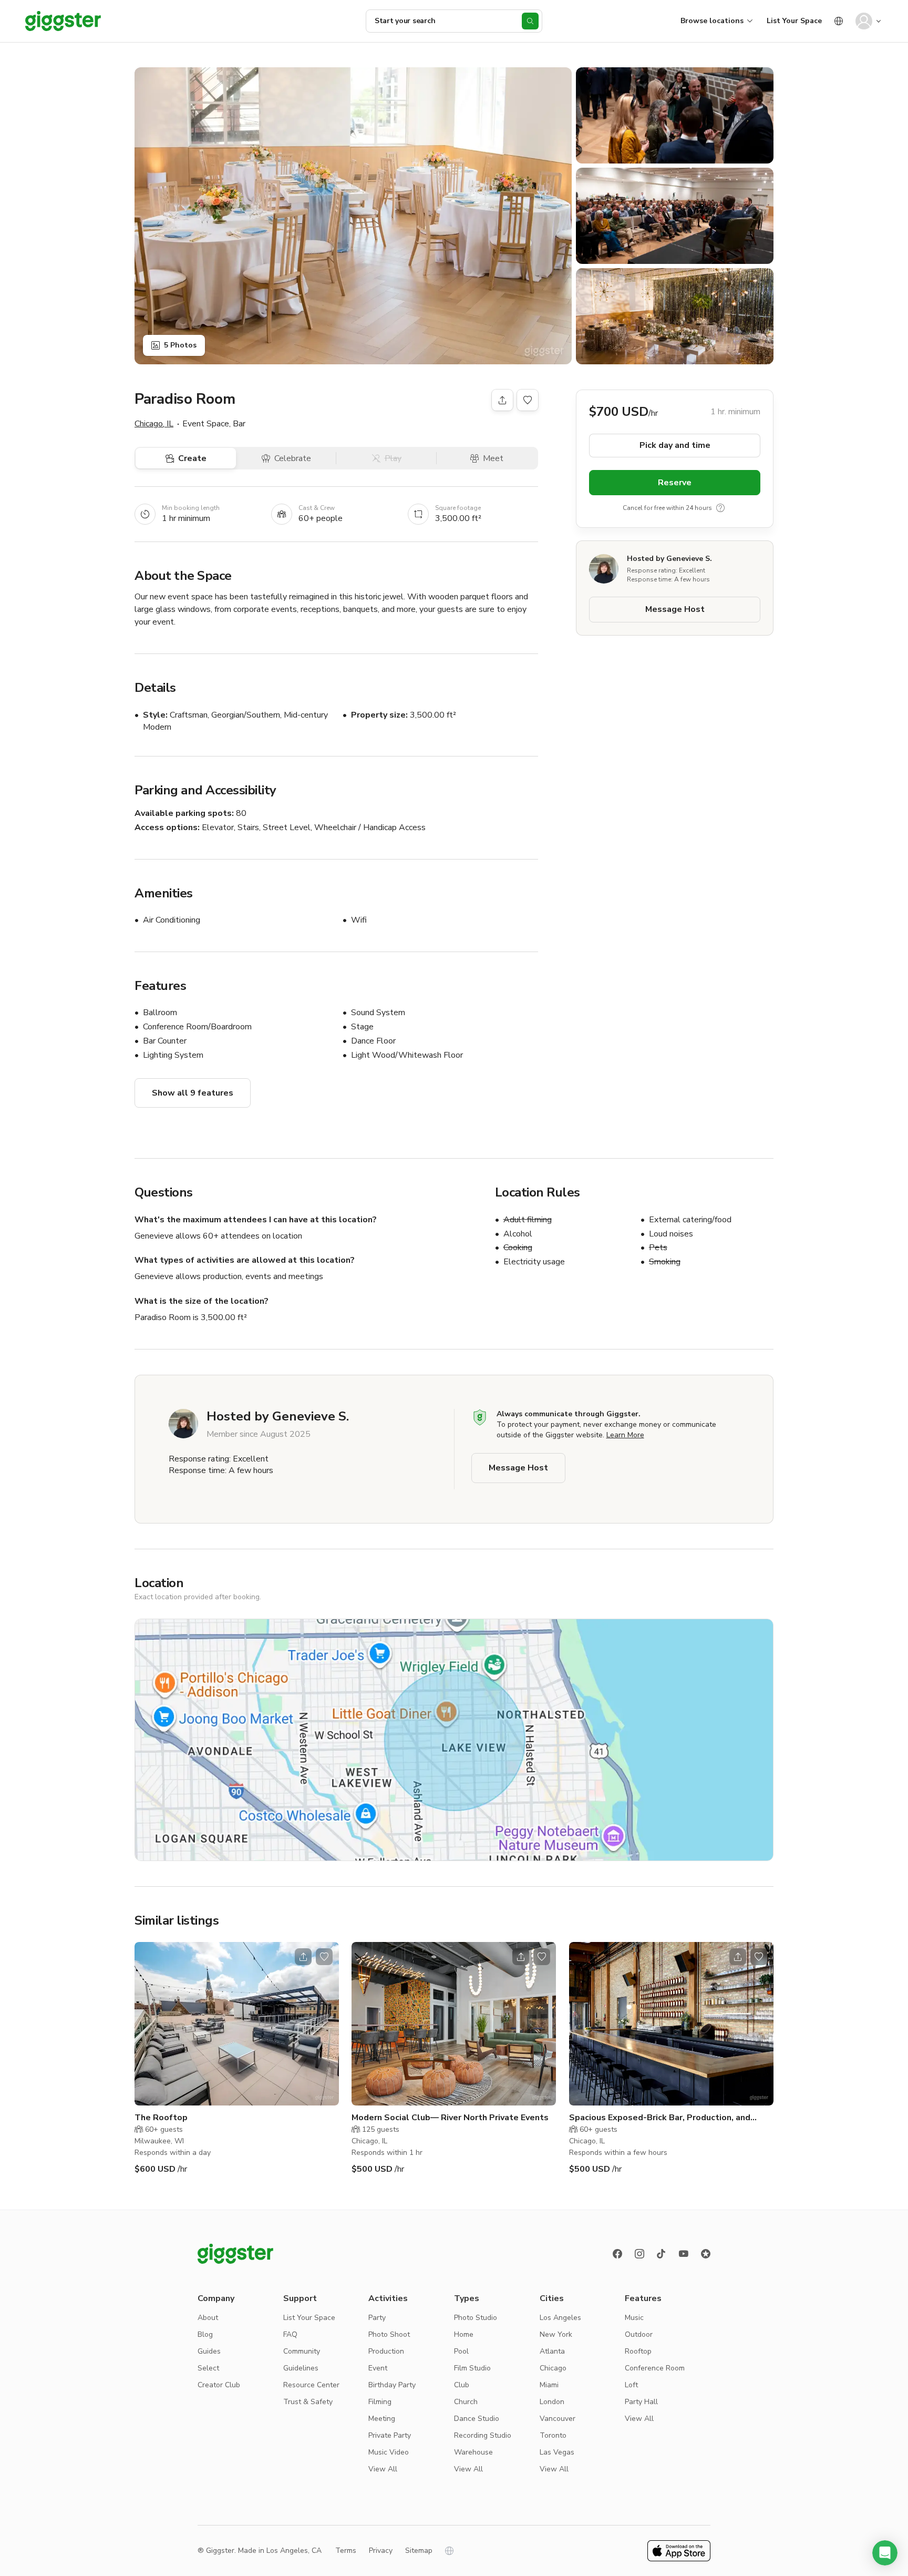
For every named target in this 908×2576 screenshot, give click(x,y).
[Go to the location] (237, 2024)
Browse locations (712, 21)
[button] (885, 2553)
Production (386, 2351)
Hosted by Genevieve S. (669, 559)
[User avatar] (864, 21)
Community (302, 2351)
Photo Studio (476, 2318)
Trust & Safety (308, 2402)
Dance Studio (477, 2419)
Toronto (553, 2435)
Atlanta (552, 2351)
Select (208, 2368)
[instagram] (639, 2254)
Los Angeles (560, 2318)
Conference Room (655, 2368)
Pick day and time (675, 445)
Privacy (381, 2551)
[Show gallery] (353, 216)
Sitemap (419, 2551)
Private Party (390, 2435)
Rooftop (638, 2351)
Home (464, 2334)
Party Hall (641, 2402)
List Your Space (794, 21)
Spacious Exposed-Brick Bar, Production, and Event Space (660, 2118)
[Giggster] (63, 21)
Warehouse (473, 2452)
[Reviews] (706, 2254)
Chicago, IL (154, 424)
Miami (549, 2385)
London (552, 2402)
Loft (631, 2385)
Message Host (675, 609)
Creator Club (219, 2385)
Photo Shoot (389, 2334)
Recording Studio (483, 2435)
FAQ (290, 2334)
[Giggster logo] (235, 2254)
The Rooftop (161, 2118)
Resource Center (311, 2385)
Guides (209, 2351)
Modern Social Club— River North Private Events (450, 2118)
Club (462, 2385)
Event (378, 2368)
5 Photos (180, 345)
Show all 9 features (193, 1093)
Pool (461, 2351)
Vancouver (558, 2419)
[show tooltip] (720, 508)
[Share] (502, 400)
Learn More (625, 1435)
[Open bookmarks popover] (528, 400)
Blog (205, 2334)
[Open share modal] (303, 1957)
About (208, 2318)
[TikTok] (662, 2254)
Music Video (389, 2452)
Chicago (553, 2368)
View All (383, 2469)
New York (556, 2334)
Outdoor (639, 2334)
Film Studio (472, 2368)
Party (377, 2318)
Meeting (382, 2419)
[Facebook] (617, 2254)
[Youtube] (684, 2254)
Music (634, 2318)
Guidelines (301, 2368)
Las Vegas (557, 2452)
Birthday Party (392, 2385)
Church (466, 2402)
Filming (380, 2402)
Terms (346, 2551)
